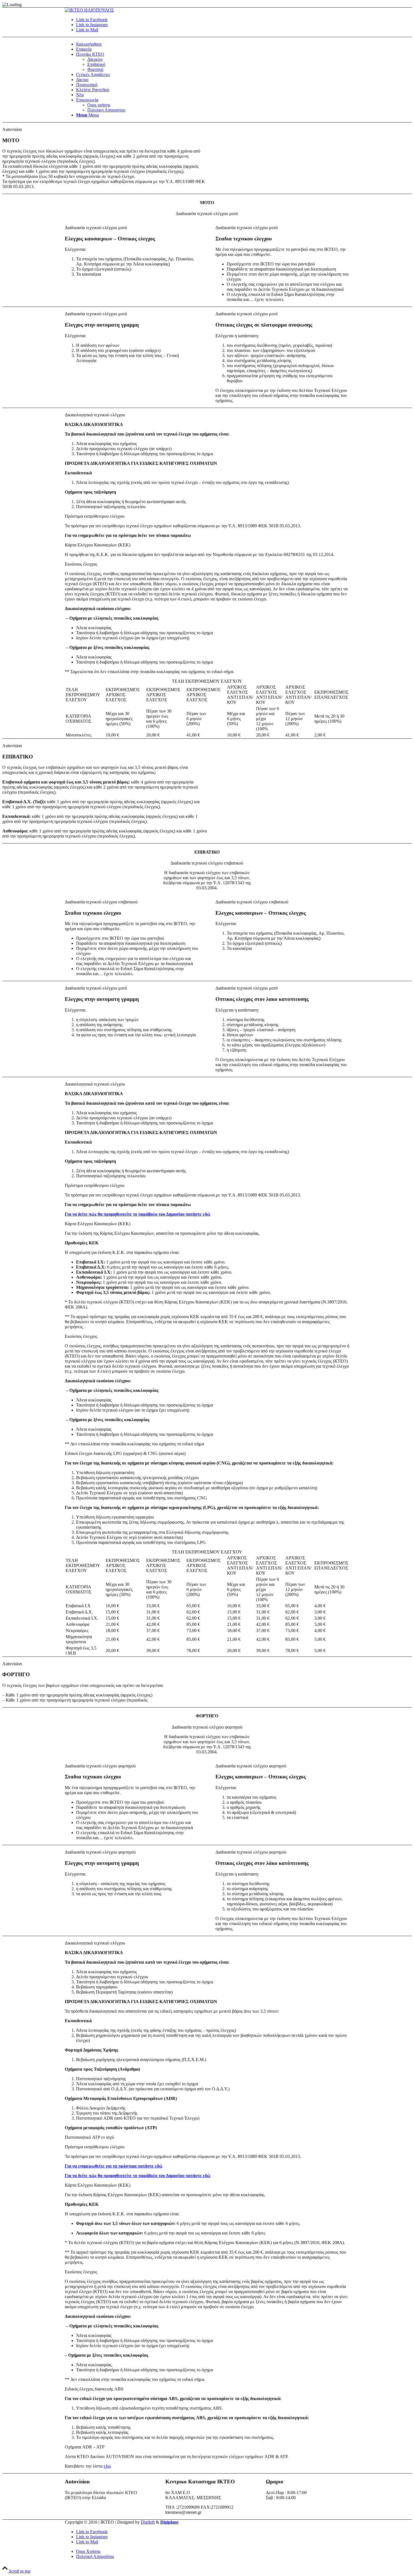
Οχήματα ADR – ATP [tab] (85, 2447)
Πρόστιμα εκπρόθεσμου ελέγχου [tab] (95, 516)
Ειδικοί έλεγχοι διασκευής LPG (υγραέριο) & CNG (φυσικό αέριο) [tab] (125, 1453)
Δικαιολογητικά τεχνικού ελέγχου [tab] (95, 415)
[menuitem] (213, 44)
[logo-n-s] (89, 10)
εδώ (107, 2466)
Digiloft (148, 2522)
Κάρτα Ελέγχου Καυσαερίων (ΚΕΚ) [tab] (98, 545)
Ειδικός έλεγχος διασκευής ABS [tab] (94, 2389)
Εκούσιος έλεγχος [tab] (81, 564)
